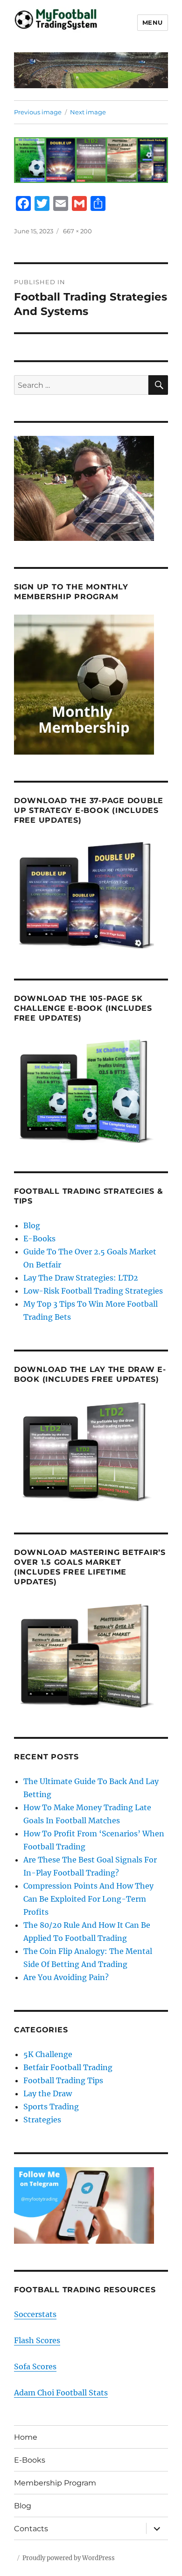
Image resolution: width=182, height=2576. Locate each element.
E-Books (39, 1239)
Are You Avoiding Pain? (66, 1977)
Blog (32, 1225)
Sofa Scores (35, 2366)
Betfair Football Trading (68, 2067)
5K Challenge (48, 2054)
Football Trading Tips (63, 2080)
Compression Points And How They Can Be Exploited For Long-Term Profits (88, 1899)
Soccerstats (35, 2314)
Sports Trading (51, 2107)
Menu (153, 22)
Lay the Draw (48, 2093)
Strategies (42, 2120)
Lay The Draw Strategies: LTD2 (81, 1278)
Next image (88, 112)
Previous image (38, 112)
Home (26, 2437)
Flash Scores (37, 2340)
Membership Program (55, 2483)
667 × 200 (77, 231)
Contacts (31, 2529)
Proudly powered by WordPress (69, 2558)
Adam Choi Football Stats (61, 2393)
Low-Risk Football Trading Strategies (93, 1291)
